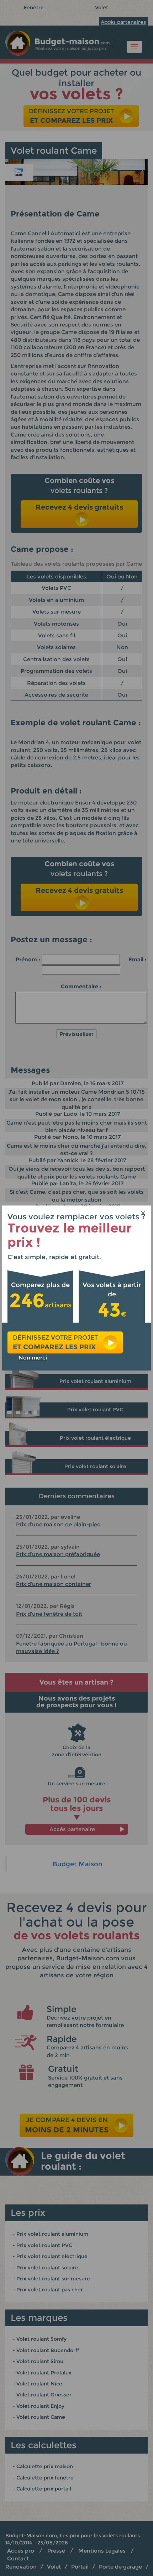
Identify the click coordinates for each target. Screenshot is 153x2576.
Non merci (33, 1358)
